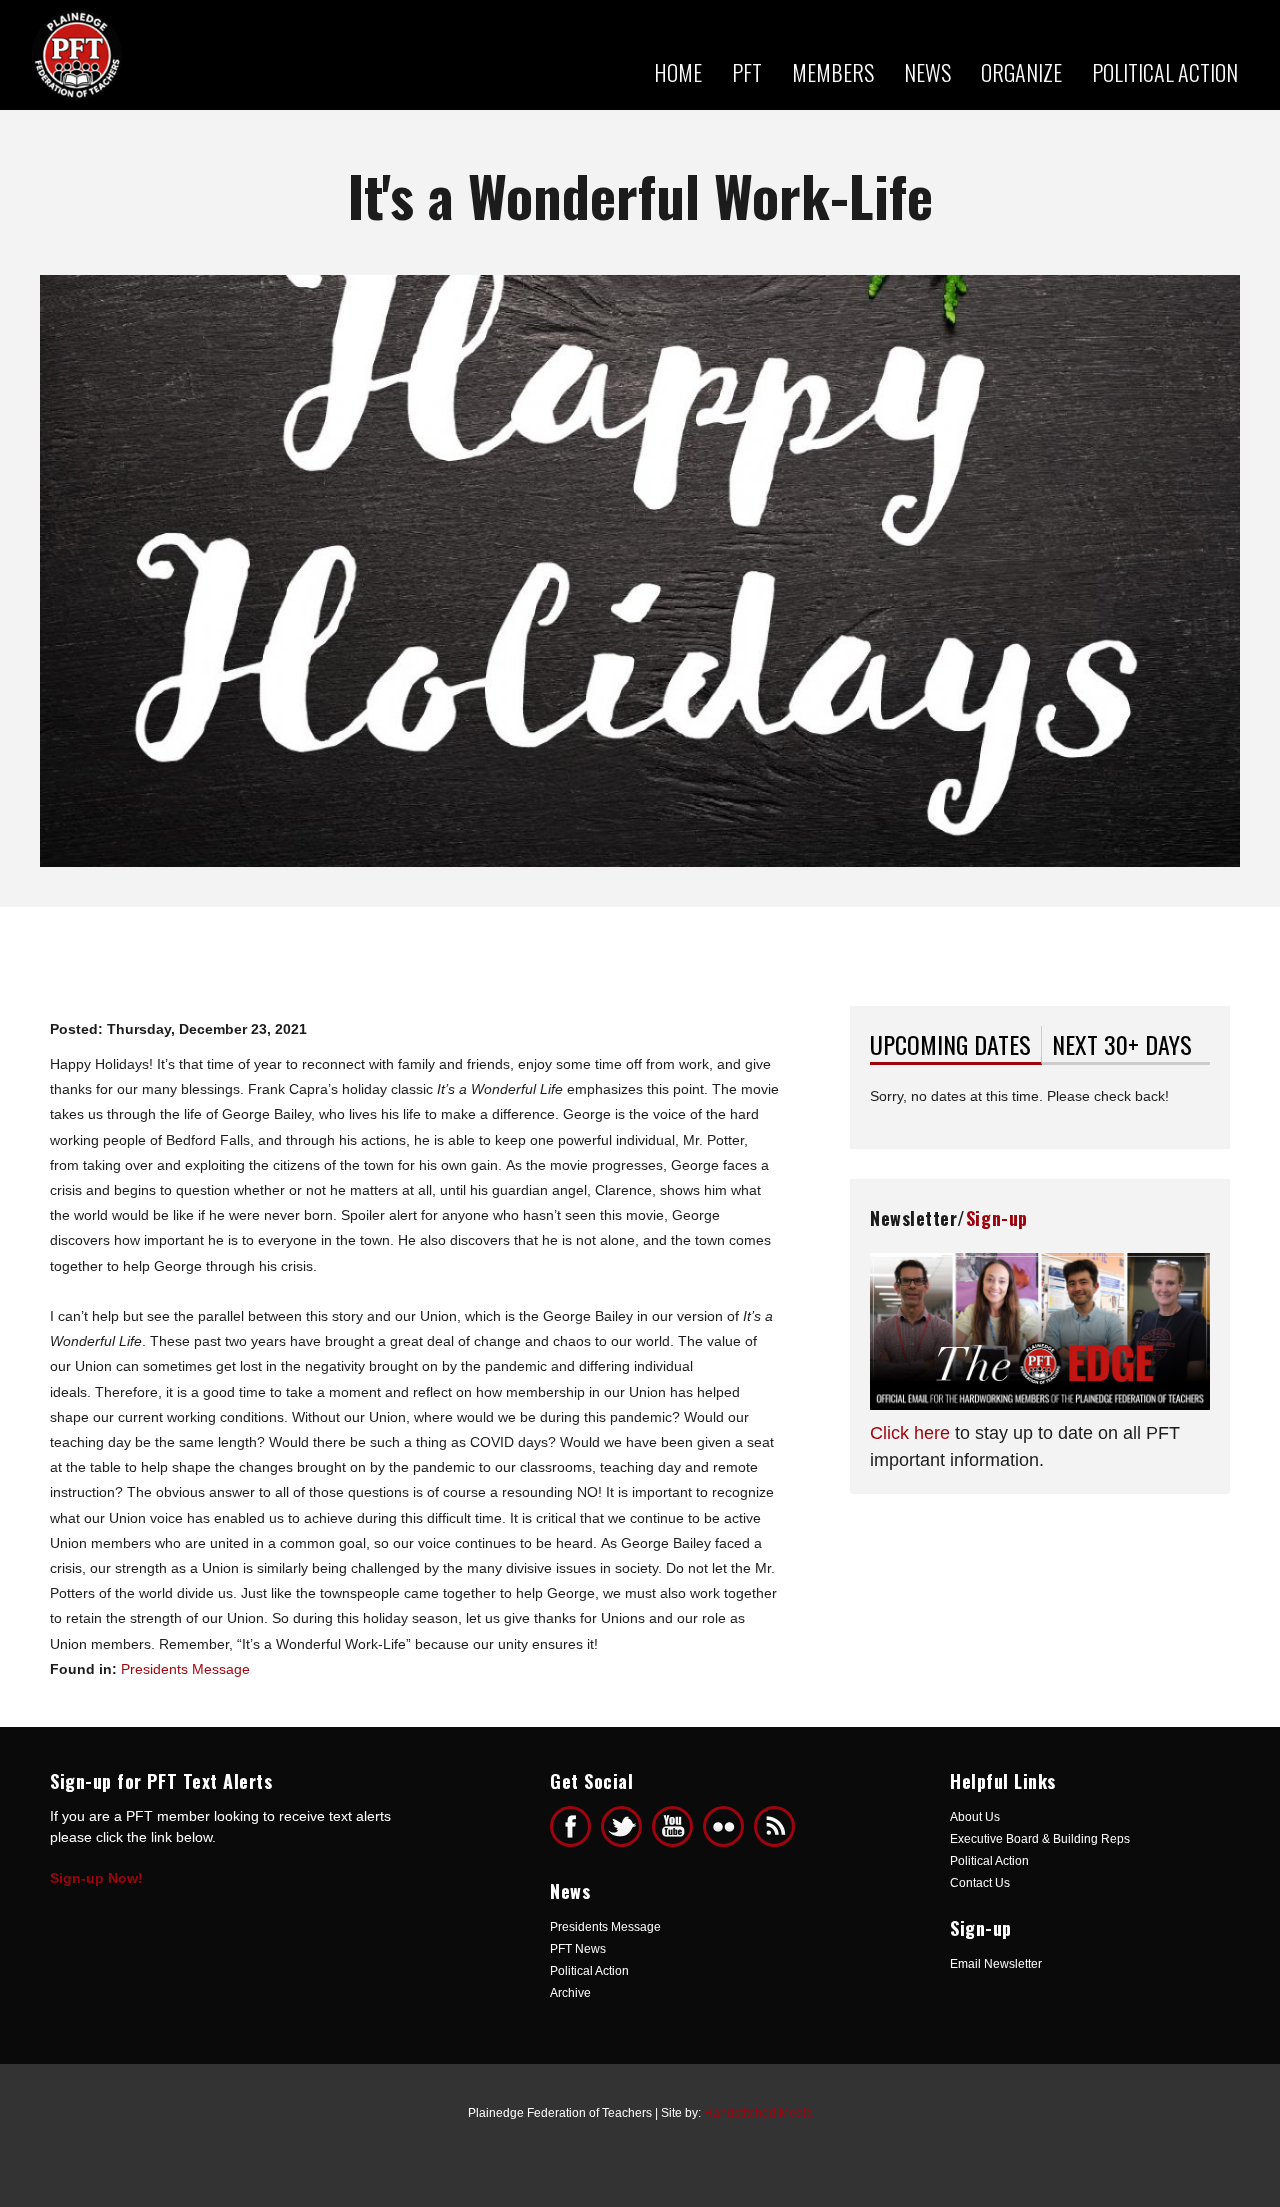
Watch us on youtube (672, 1826)
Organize (1021, 72)
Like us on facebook (570, 1826)
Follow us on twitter (621, 1826)
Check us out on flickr (723, 1826)
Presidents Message (185, 1669)
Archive (570, 1993)
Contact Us (980, 1883)
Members (833, 72)
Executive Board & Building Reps (1040, 1839)
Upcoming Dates (956, 1044)
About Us (975, 1817)
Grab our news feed (774, 1826)
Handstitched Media (758, 2113)
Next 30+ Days (1122, 1044)
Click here (910, 1433)
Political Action (1165, 72)
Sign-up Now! (96, 1878)
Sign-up (997, 1218)
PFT (747, 72)
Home (678, 72)
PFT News (578, 1949)
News (927, 72)
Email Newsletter (996, 1964)
